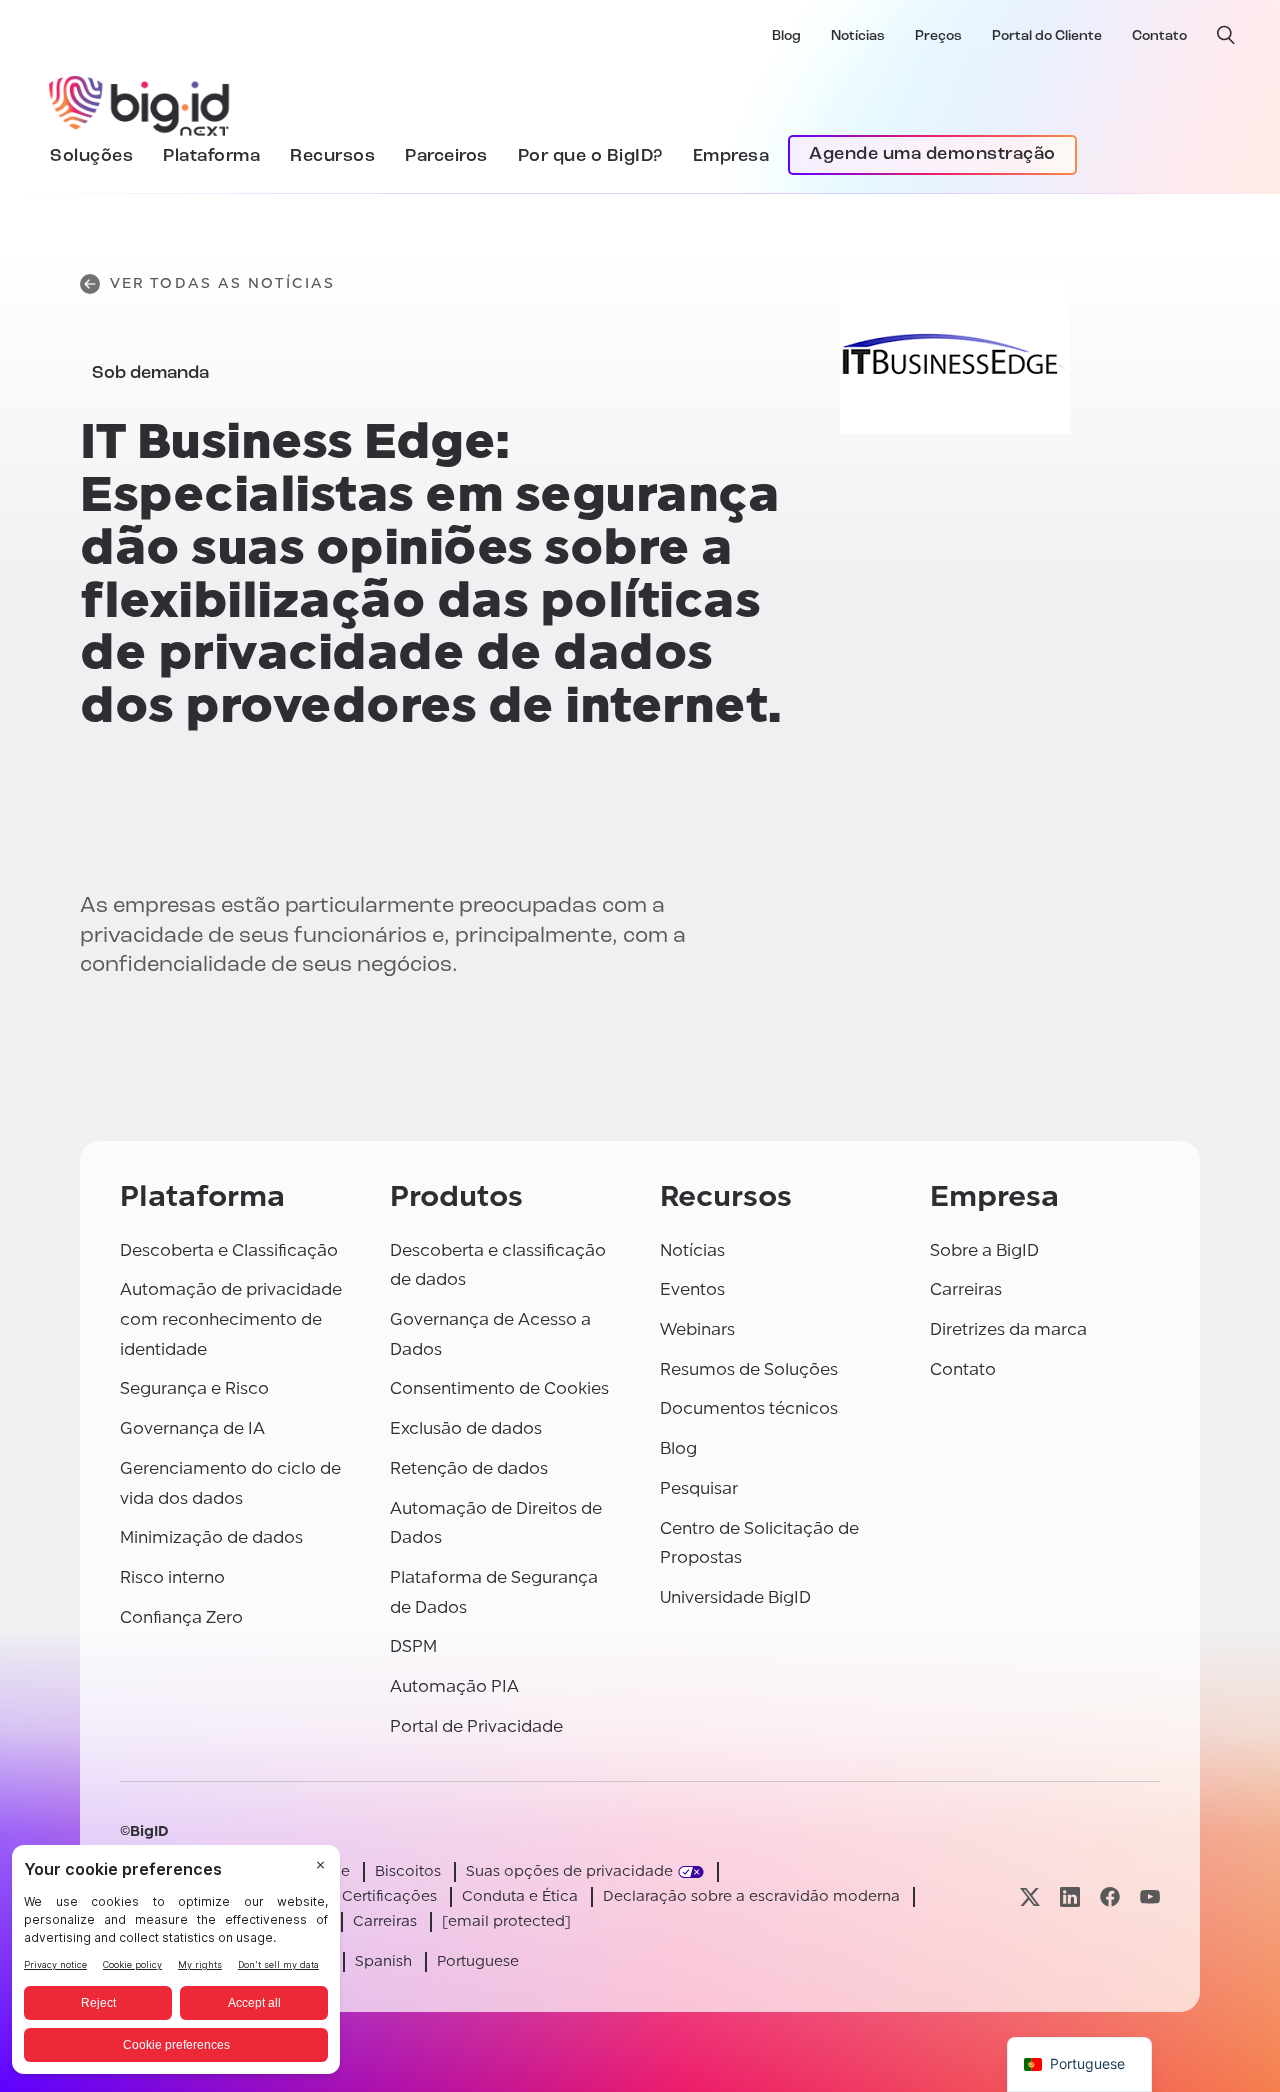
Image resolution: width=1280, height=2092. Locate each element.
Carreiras (966, 1289)
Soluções (91, 156)
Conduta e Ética (520, 1896)
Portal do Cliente (1047, 36)
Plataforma (211, 156)
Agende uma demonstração (932, 155)
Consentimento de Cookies (499, 1388)
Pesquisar (699, 1488)
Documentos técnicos (749, 1408)
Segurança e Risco (194, 1388)
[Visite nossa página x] (1030, 1896)
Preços (938, 36)
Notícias (858, 36)
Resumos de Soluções (749, 1369)
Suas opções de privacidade (569, 1871)
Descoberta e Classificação (229, 1250)
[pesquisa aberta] (1226, 35)
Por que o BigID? (590, 156)
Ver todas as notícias (222, 283)
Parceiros (446, 156)
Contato (1159, 36)
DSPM (413, 1646)
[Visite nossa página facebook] (1110, 1896)
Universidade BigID (735, 1597)
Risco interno (172, 1577)
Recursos (332, 156)
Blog (786, 36)
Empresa (731, 156)
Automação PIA (454, 1686)
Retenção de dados (469, 1468)
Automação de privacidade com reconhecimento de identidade (231, 1319)
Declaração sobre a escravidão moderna (751, 1896)
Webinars (697, 1329)
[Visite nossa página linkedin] (1070, 1896)
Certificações (389, 1896)
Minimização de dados (211, 1537)
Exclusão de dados (466, 1428)
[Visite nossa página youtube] (1150, 1896)
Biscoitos (408, 1871)
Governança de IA (192, 1428)
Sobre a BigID (984, 1250)
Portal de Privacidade (476, 1726)
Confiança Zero (181, 1617)
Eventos (692, 1289)
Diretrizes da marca (1008, 1329)
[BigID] (140, 103)
